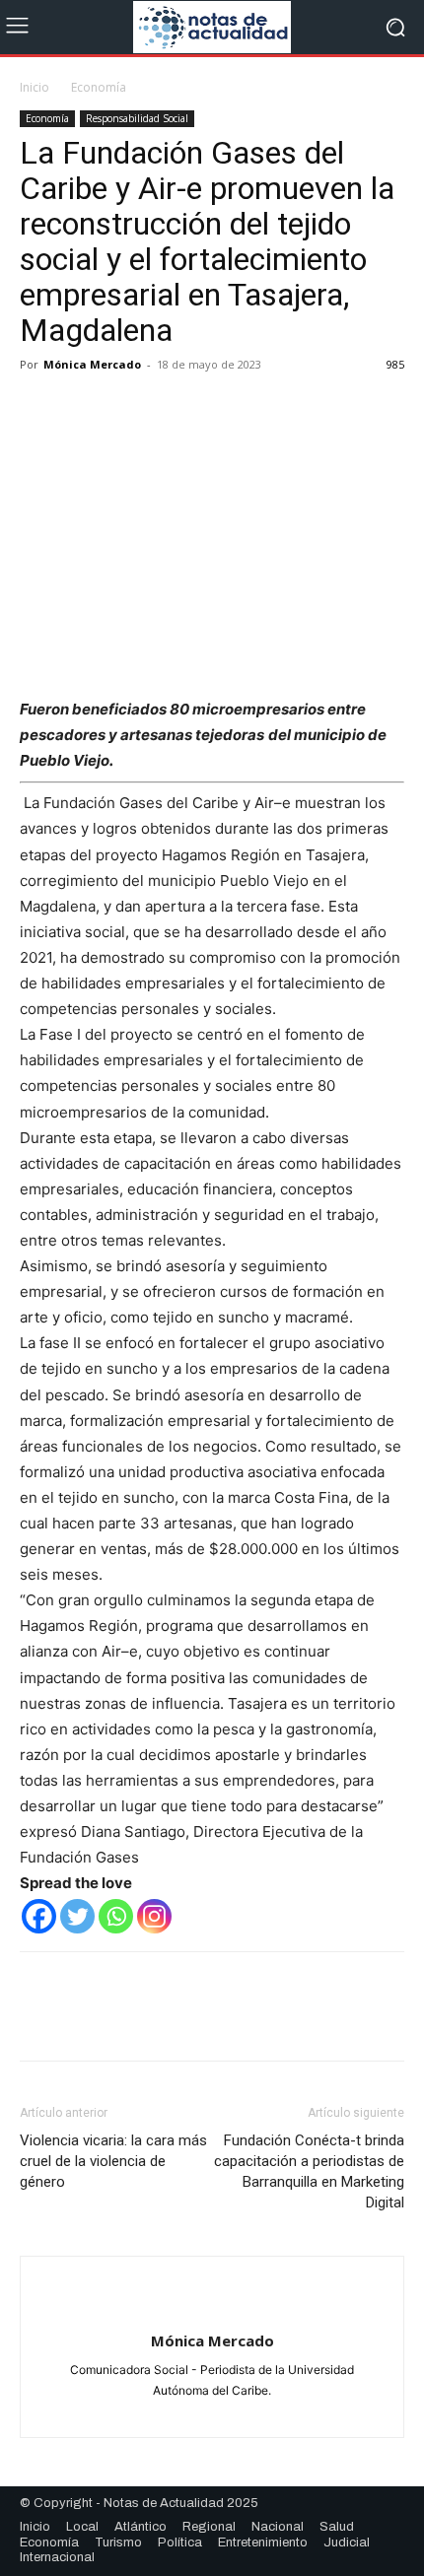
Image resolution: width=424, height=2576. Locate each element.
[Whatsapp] (116, 1916)
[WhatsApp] (176, 409)
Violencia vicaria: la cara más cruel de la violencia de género (113, 2161)
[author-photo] (212, 2308)
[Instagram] (154, 1916)
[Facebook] (39, 409)
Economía (99, 87)
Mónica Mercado (92, 364)
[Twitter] (85, 409)
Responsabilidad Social (137, 118)
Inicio (35, 87)
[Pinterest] (130, 409)
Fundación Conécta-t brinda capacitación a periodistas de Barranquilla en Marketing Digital (309, 2171)
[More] (222, 409)
